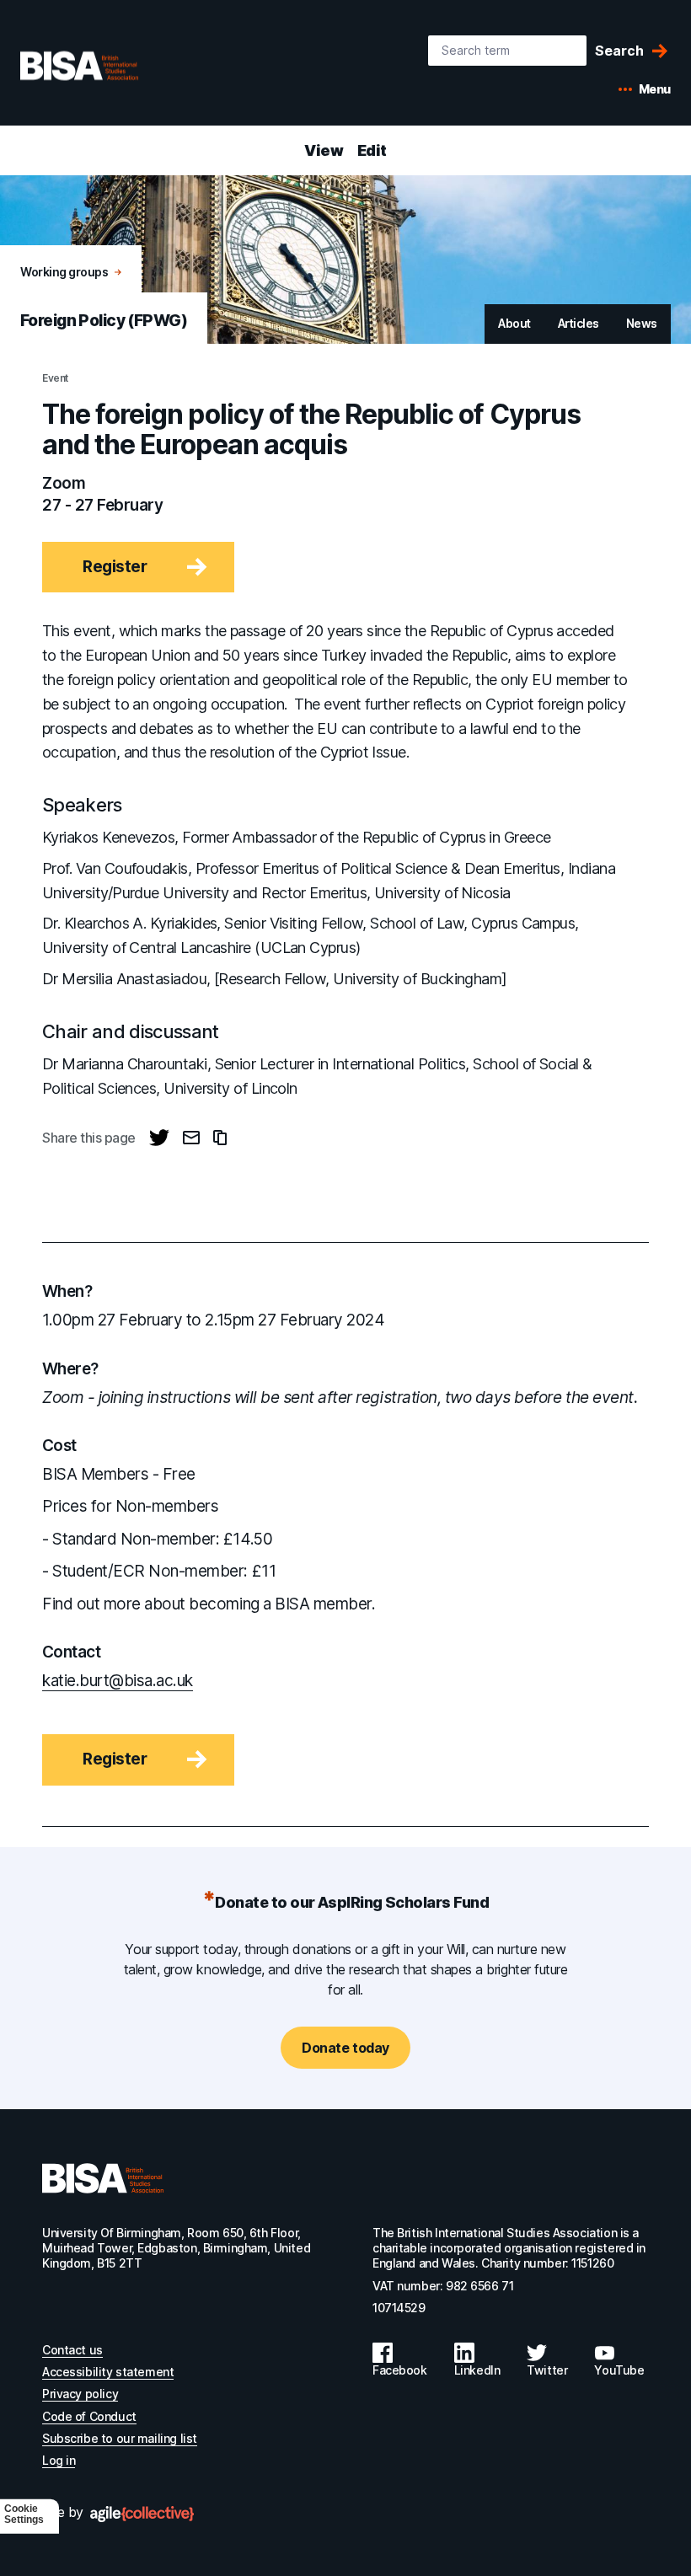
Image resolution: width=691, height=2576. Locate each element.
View (324, 150)
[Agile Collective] (142, 2514)
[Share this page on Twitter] (159, 1138)
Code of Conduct (89, 2416)
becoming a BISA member (280, 1604)
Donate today (345, 2048)
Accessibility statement (108, 2372)
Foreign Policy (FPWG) (104, 321)
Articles (579, 323)
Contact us (72, 2350)
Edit (372, 150)
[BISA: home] (104, 66)
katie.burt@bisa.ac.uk (118, 1681)
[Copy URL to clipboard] (220, 1138)
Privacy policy (80, 2394)
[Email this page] (191, 1138)
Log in (59, 2460)
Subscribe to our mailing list (120, 2438)
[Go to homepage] (103, 2178)
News (642, 323)
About (514, 323)
